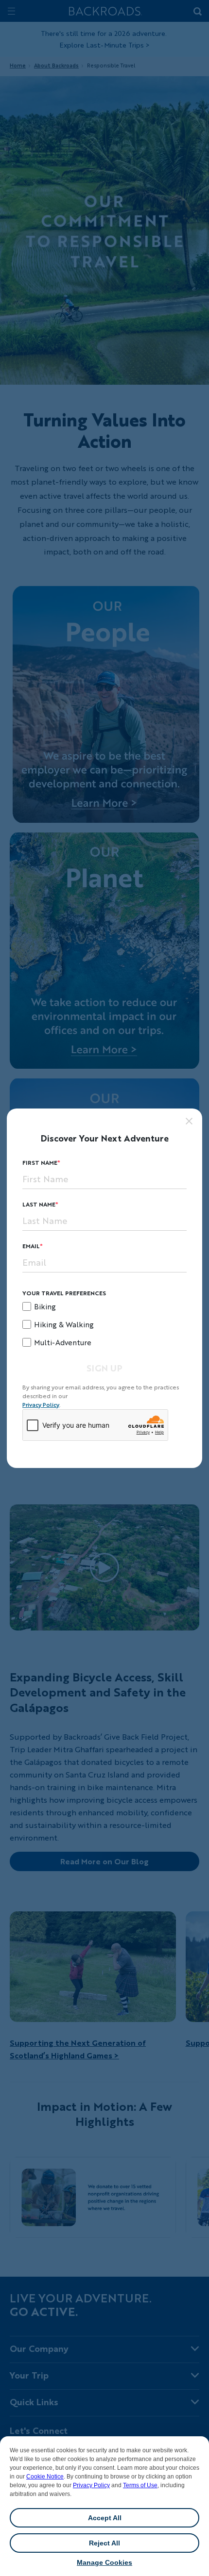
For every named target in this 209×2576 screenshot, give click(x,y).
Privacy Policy (91, 2485)
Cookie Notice (45, 2477)
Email (31, 1246)
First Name (40, 1163)
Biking (45, 1306)
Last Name (39, 1204)
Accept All (105, 2518)
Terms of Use (140, 2485)
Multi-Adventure (63, 1342)
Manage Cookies (104, 2562)
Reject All (104, 2543)
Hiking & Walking (64, 1324)
